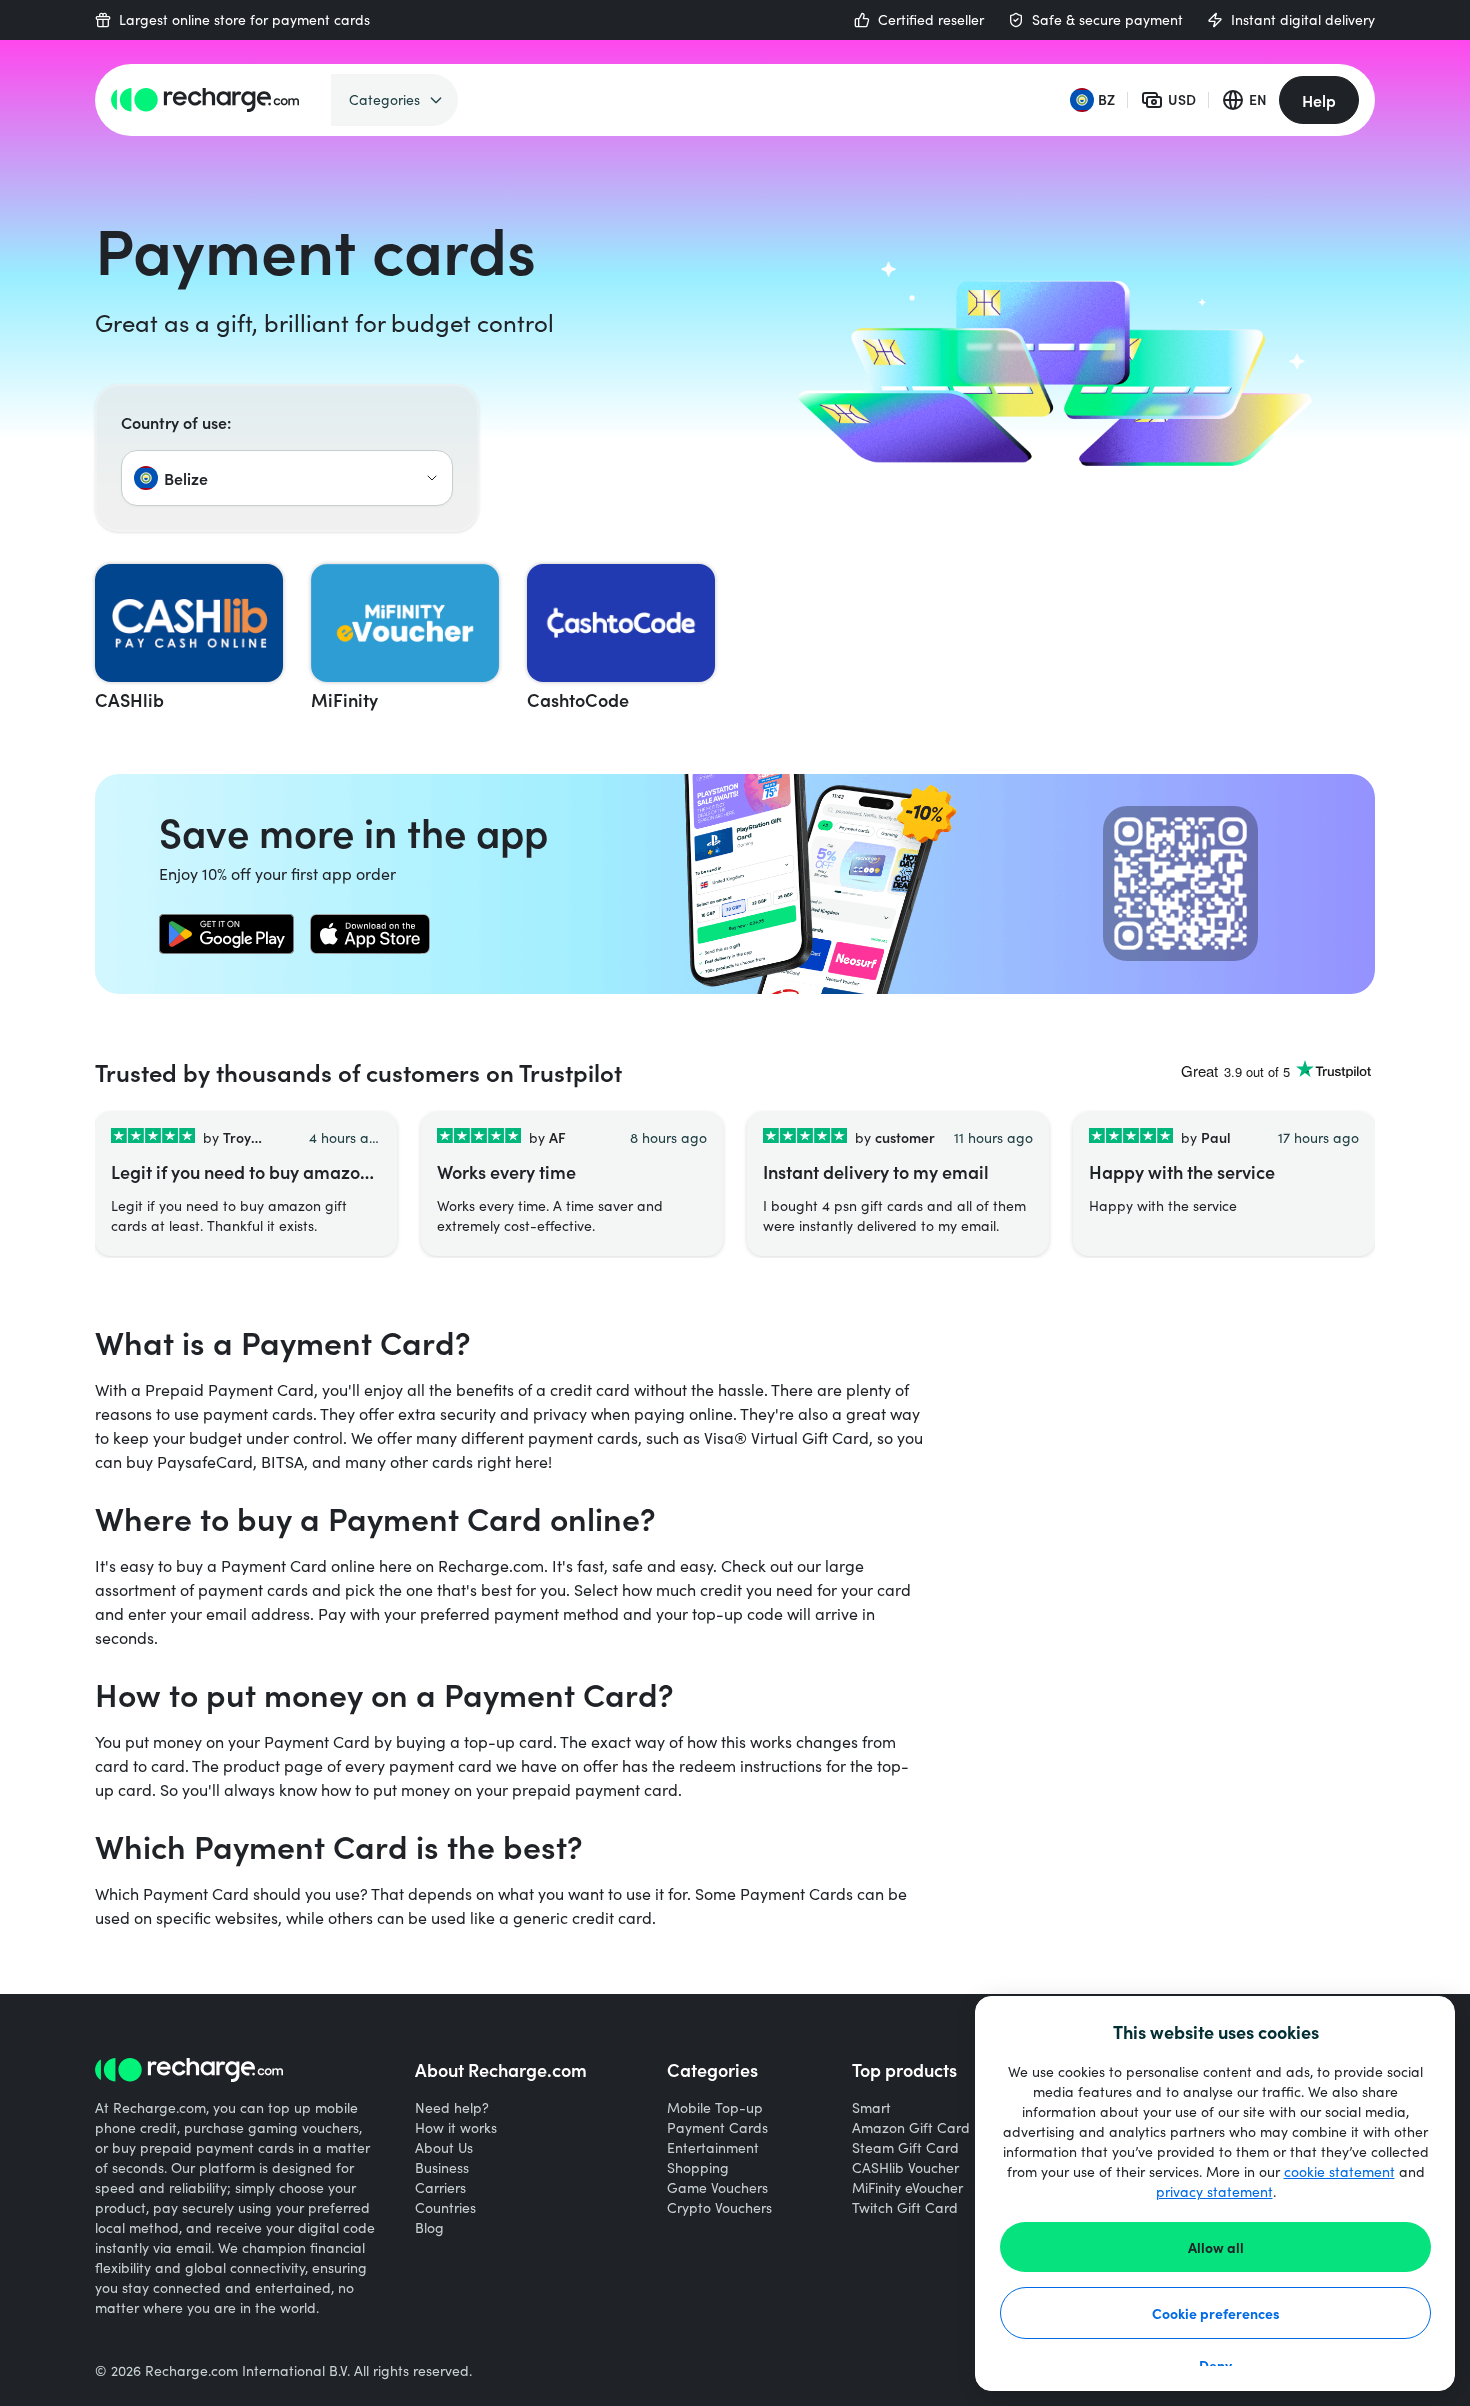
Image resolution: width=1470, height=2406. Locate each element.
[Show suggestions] (432, 478)
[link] (226, 934)
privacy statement (1214, 2191)
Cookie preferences (1216, 2313)
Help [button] (1319, 100)
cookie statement (1339, 2171)
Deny (1215, 2365)
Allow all (1216, 2247)
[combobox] (287, 478)
